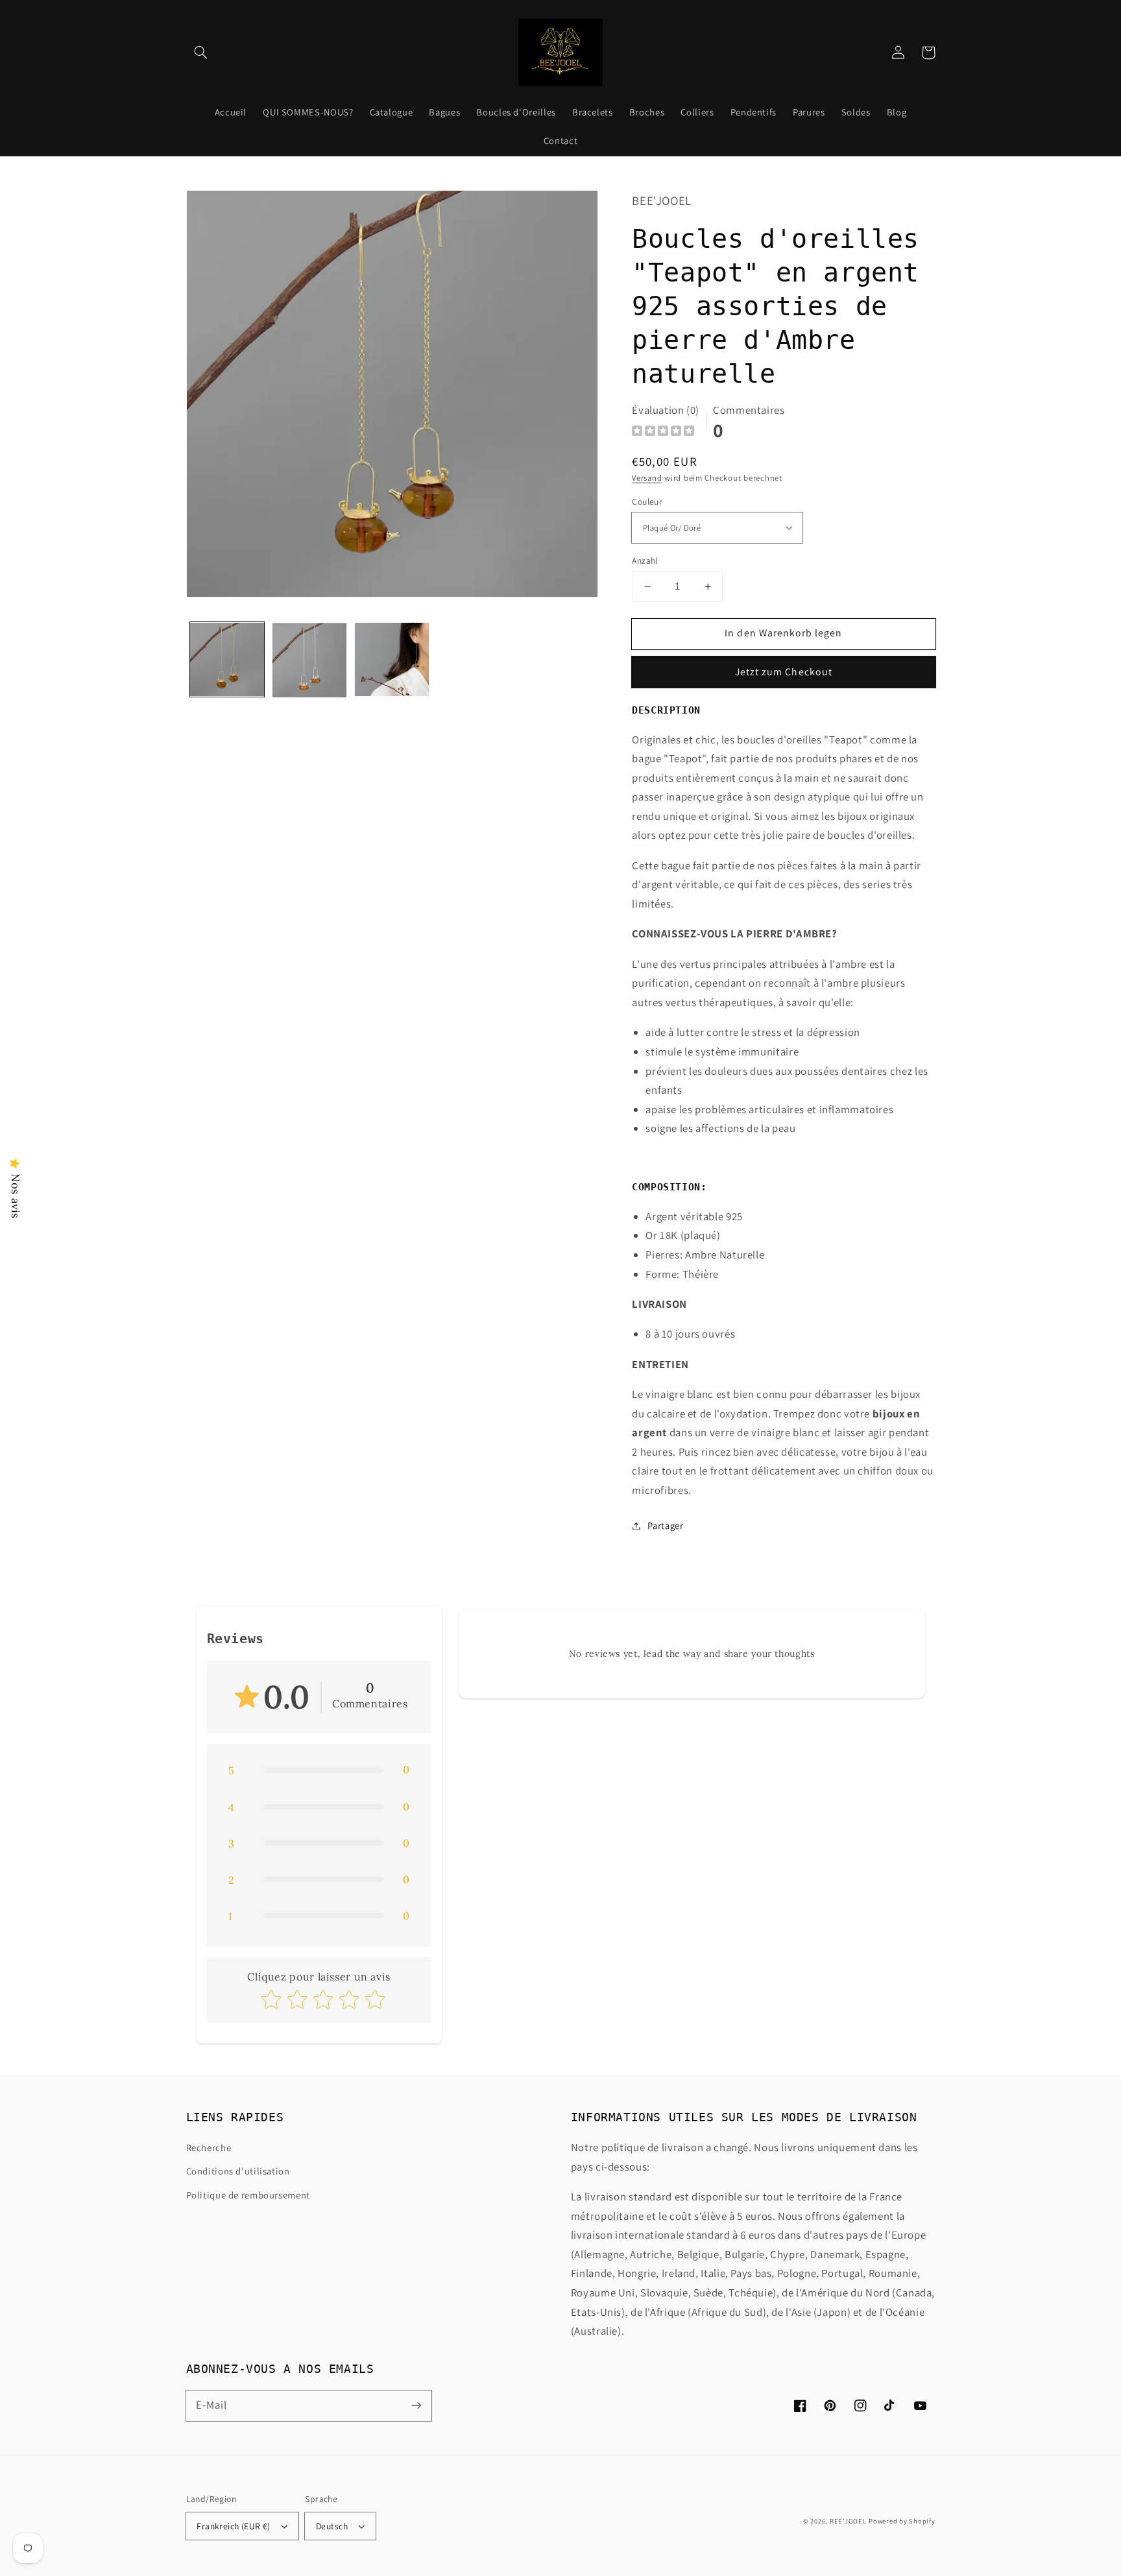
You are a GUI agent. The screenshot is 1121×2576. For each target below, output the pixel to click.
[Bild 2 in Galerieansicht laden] (310, 660)
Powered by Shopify (902, 2521)
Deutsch (332, 2526)
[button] (201, 53)
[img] (663, 432)
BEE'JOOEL (848, 2521)
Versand (647, 478)
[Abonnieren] (416, 2405)
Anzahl (645, 560)
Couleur (647, 501)
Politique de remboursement (248, 2195)
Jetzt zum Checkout (784, 672)
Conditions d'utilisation (238, 2171)
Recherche (209, 2148)
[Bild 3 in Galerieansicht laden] (392, 660)
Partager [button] (665, 1525)
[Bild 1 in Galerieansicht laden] (227, 660)
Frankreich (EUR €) (234, 2526)
